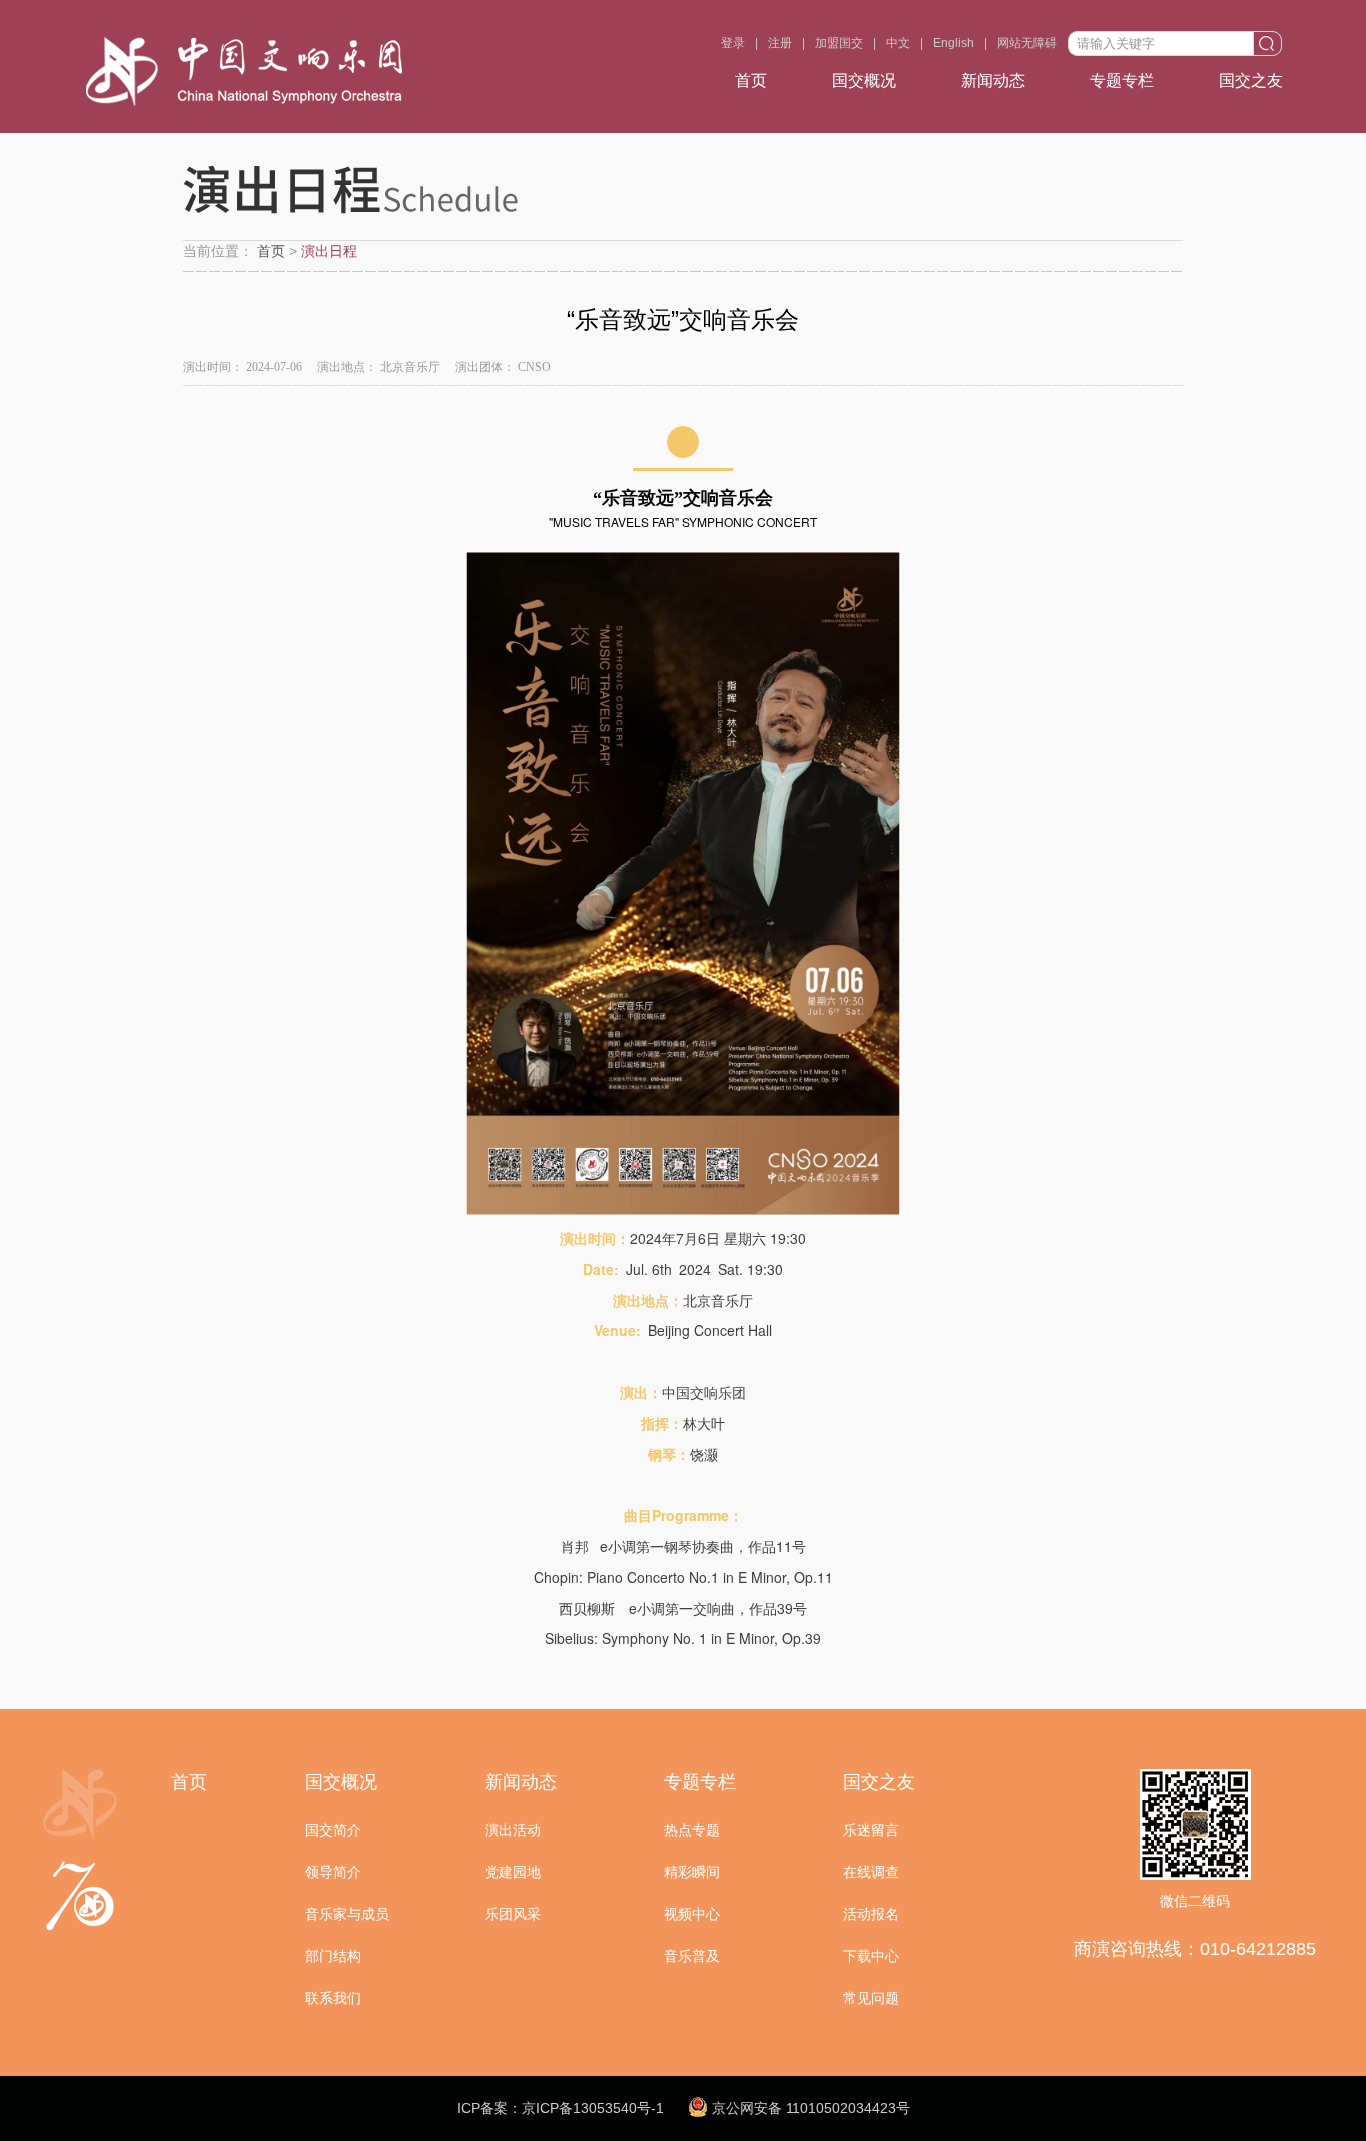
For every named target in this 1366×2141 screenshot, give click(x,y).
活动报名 (871, 1914)
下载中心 (871, 1956)
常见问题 (871, 1998)
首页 (751, 80)
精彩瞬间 (692, 1872)
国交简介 (333, 1830)
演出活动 (513, 1830)
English (953, 43)
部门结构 (333, 1956)
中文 (898, 43)
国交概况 (864, 80)
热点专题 (692, 1830)
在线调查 (871, 1872)
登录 (733, 43)
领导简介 (333, 1872)
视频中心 (692, 1914)
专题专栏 (1122, 80)
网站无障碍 (1027, 43)
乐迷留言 (871, 1830)
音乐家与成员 (347, 1914)
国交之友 (1251, 80)
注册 (780, 43)
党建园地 (513, 1872)
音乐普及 (692, 1956)
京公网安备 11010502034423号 (809, 2108)
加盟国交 (839, 43)
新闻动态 (993, 80)
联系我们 (333, 1998)
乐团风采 (513, 1914)
